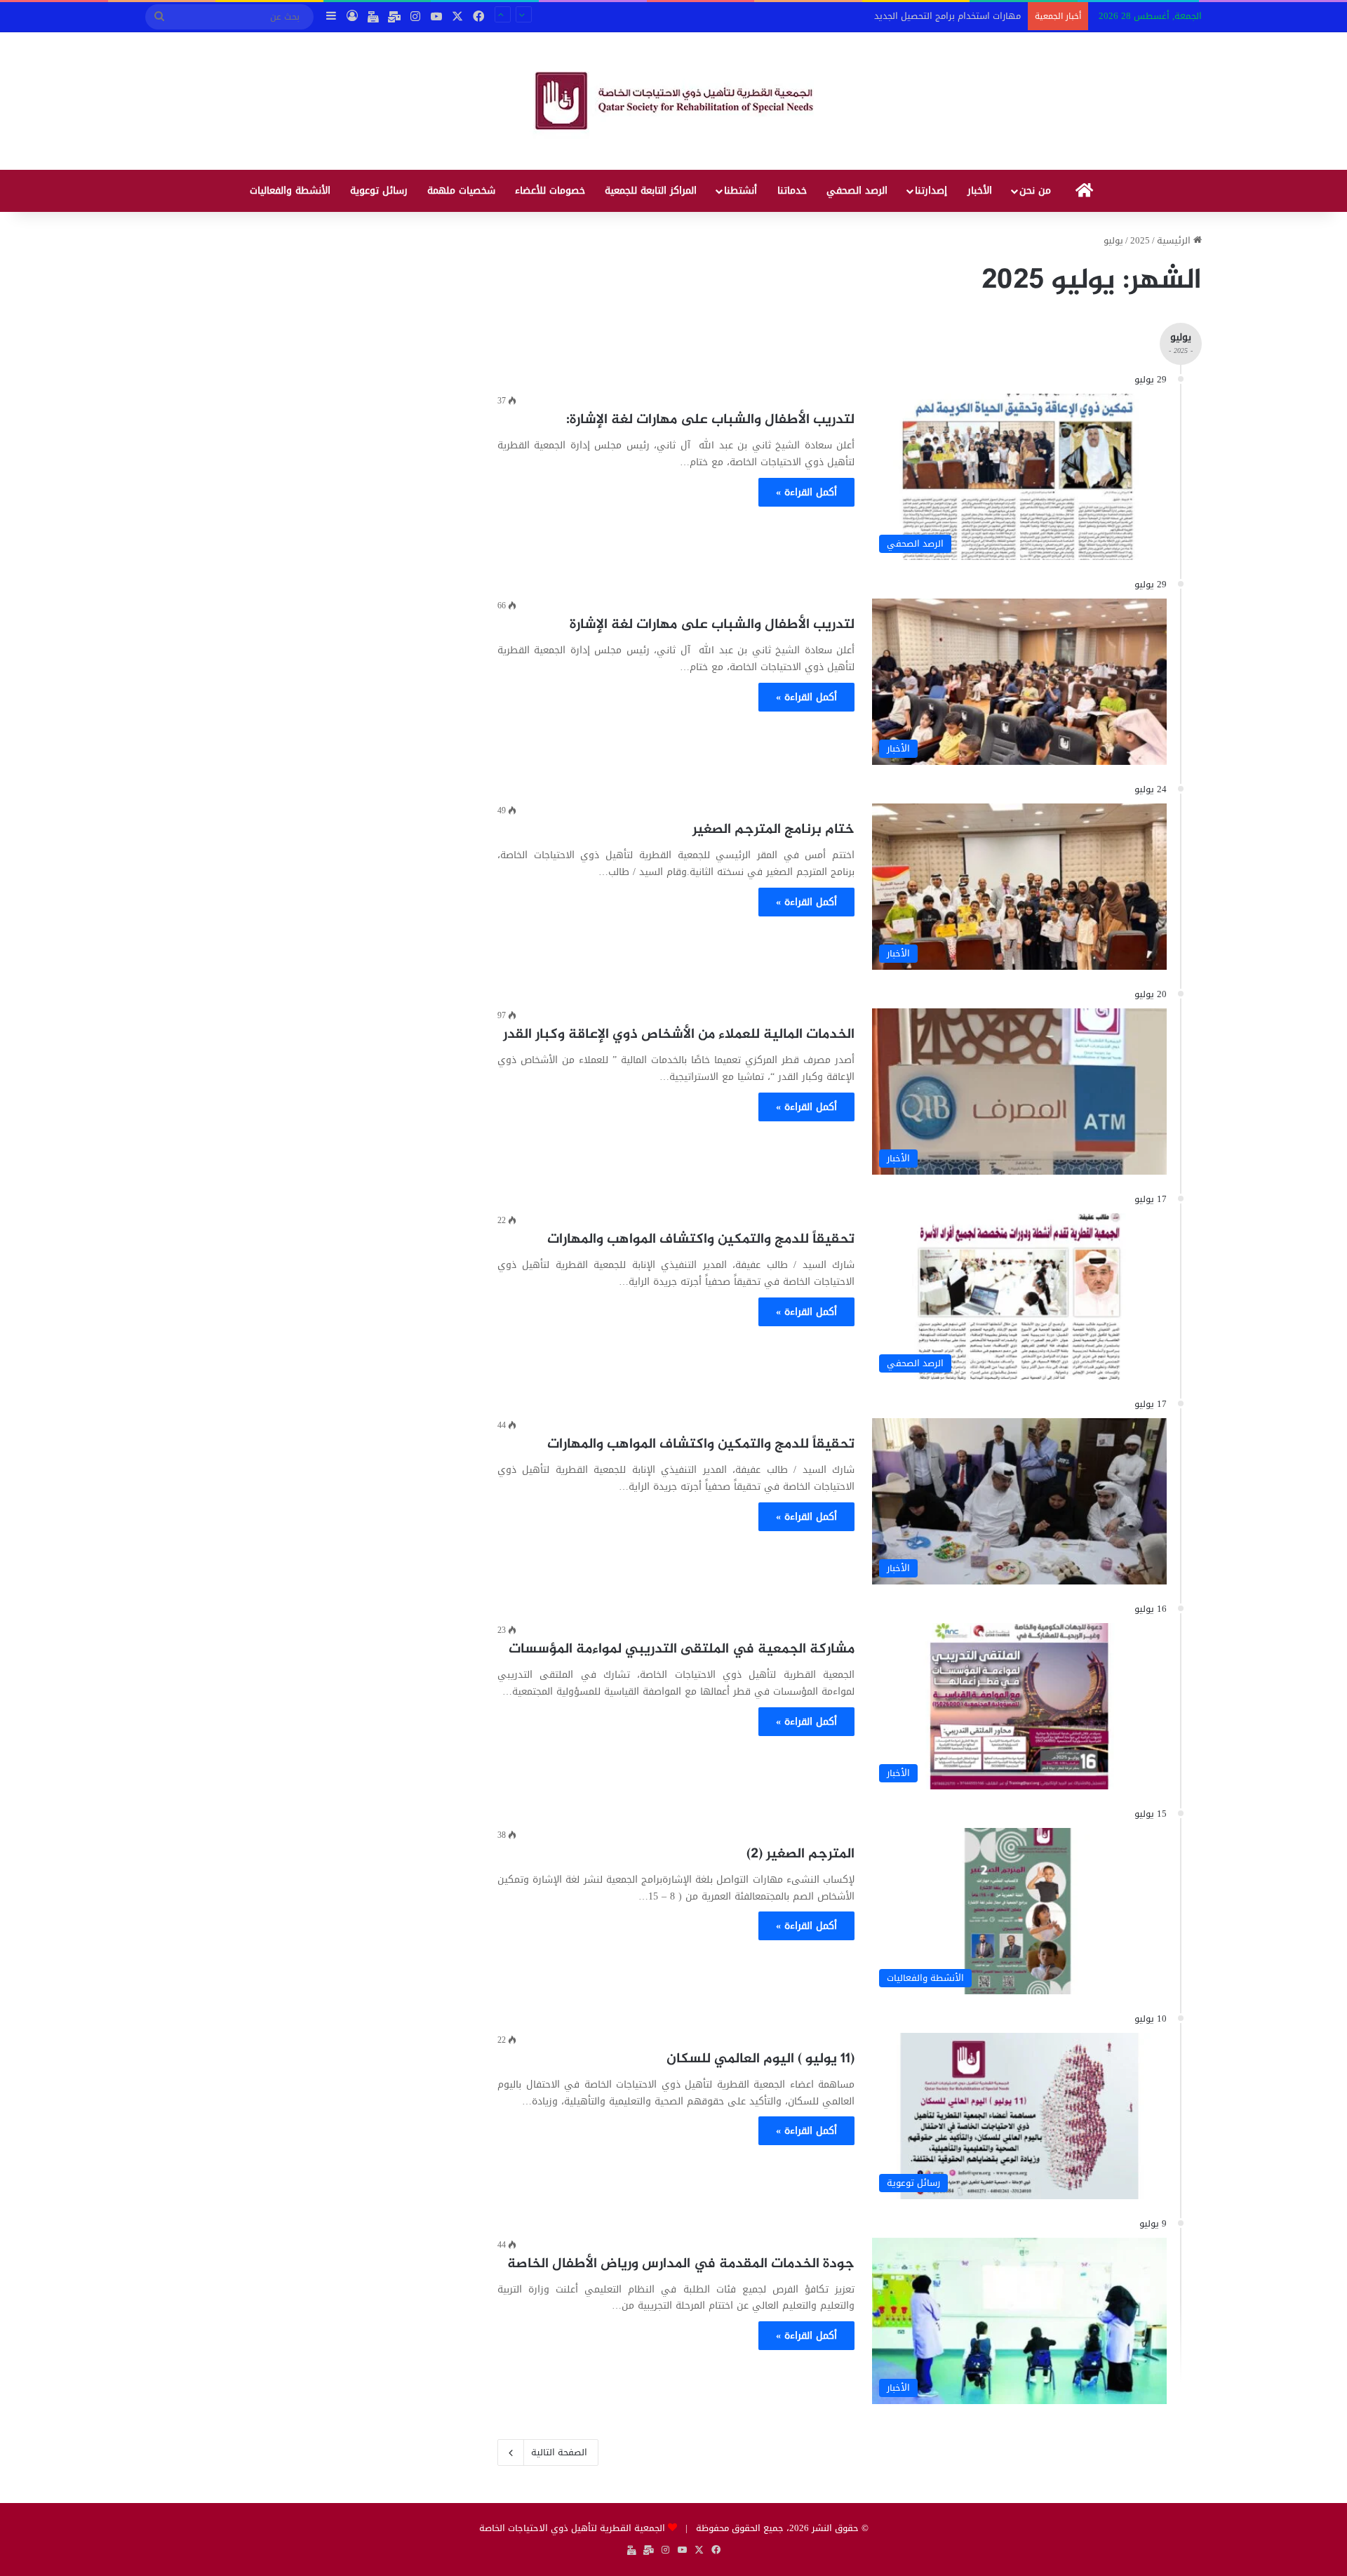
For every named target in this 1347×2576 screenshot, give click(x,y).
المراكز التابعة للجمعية (651, 191)
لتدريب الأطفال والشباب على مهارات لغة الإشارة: (710, 420)
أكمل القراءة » (806, 492)
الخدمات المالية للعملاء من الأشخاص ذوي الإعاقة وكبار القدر (679, 1035)
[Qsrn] (674, 101)
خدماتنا (792, 191)
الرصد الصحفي (857, 191)
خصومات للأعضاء (550, 191)
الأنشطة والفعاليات (290, 191)
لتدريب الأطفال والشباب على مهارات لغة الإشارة (712, 625)
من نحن (1035, 191)
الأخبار (980, 191)
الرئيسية (1175, 240)
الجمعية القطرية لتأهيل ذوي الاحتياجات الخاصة (572, 2528)
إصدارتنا (931, 191)
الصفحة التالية (559, 2452)
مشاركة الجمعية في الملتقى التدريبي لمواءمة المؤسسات (682, 1649)
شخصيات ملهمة (461, 191)
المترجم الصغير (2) (800, 1854)
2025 (1140, 240)
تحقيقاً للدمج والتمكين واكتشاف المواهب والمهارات (701, 1240)
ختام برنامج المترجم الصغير (773, 830)
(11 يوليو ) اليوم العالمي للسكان (760, 2059)
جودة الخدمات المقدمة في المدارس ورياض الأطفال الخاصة (681, 2264)
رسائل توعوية (379, 191)
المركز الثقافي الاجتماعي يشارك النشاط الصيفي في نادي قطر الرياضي (878, 17)
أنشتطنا (740, 191)
